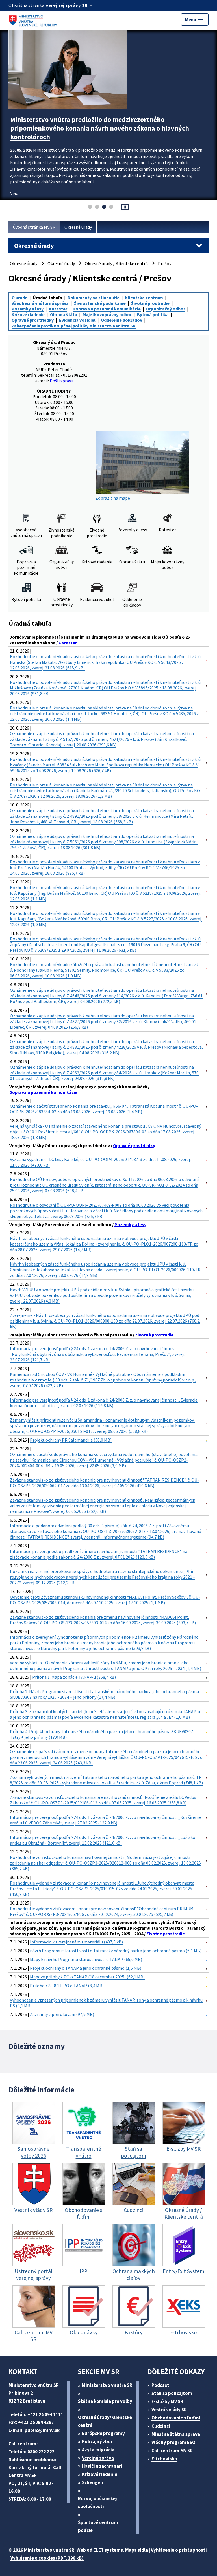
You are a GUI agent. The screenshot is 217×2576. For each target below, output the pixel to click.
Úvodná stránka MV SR (34, 227)
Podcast (160, 2385)
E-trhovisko (164, 2459)
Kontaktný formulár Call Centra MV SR (35, 2471)
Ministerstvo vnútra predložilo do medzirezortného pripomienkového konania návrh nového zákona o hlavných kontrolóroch (100, 128)
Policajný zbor (97, 2441)
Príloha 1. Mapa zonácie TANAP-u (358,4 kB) (74, 1677)
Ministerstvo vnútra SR (107, 2385)
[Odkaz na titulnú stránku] (34, 19)
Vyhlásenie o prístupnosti (179, 2550)
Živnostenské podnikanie (100, 303)
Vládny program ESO (173, 2442)
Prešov (165, 263)
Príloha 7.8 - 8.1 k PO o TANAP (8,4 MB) (67, 1986)
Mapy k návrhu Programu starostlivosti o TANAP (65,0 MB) (86, 1959)
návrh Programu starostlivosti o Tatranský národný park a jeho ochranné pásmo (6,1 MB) (116, 1951)
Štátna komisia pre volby (105, 2401)
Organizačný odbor (166, 309)
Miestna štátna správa (176, 2434)
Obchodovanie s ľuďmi (176, 2418)
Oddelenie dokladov (121, 320)
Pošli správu (61, 381)
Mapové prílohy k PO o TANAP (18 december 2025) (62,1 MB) (87, 1977)
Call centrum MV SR (172, 2451)
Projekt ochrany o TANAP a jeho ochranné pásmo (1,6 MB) (86, 1968)
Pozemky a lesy (28, 309)
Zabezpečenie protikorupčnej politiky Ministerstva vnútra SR (74, 326)
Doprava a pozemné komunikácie (107, 309)
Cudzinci (161, 2426)
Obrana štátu (64, 314)
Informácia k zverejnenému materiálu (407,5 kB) (76, 1942)
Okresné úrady (78, 227)
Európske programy (103, 2433)
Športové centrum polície (98, 2526)
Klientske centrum (144, 298)
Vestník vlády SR (169, 2410)
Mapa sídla (137, 2550)
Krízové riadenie (28, 314)
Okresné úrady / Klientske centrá (116, 263)
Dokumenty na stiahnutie (94, 298)
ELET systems (108, 2550)
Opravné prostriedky (33, 320)
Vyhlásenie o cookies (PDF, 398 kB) (47, 2558)
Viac (14, 193)
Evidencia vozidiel (77, 320)
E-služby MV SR (167, 2401)
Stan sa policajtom (172, 2393)
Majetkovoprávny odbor (107, 314)
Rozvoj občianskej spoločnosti (97, 2502)
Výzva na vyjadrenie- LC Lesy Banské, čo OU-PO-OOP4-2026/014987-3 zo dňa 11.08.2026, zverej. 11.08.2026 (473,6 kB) (100, 1162)
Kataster (58, 309)
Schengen (93, 2482)
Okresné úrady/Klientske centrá (105, 2421)
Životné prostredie (150, 303)
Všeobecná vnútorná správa (40, 303)
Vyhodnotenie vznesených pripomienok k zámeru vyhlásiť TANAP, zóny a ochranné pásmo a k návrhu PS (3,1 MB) (106, 2003)
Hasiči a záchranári (102, 2466)
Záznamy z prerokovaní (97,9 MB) (62, 2014)
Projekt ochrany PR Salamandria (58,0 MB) (71, 1440)
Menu (195, 19)
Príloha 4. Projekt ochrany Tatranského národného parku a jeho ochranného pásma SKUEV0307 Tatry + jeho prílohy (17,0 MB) (101, 1734)
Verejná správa (98, 2458)
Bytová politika (153, 314)
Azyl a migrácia (98, 2450)
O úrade (19, 298)
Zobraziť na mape (113, 498)
